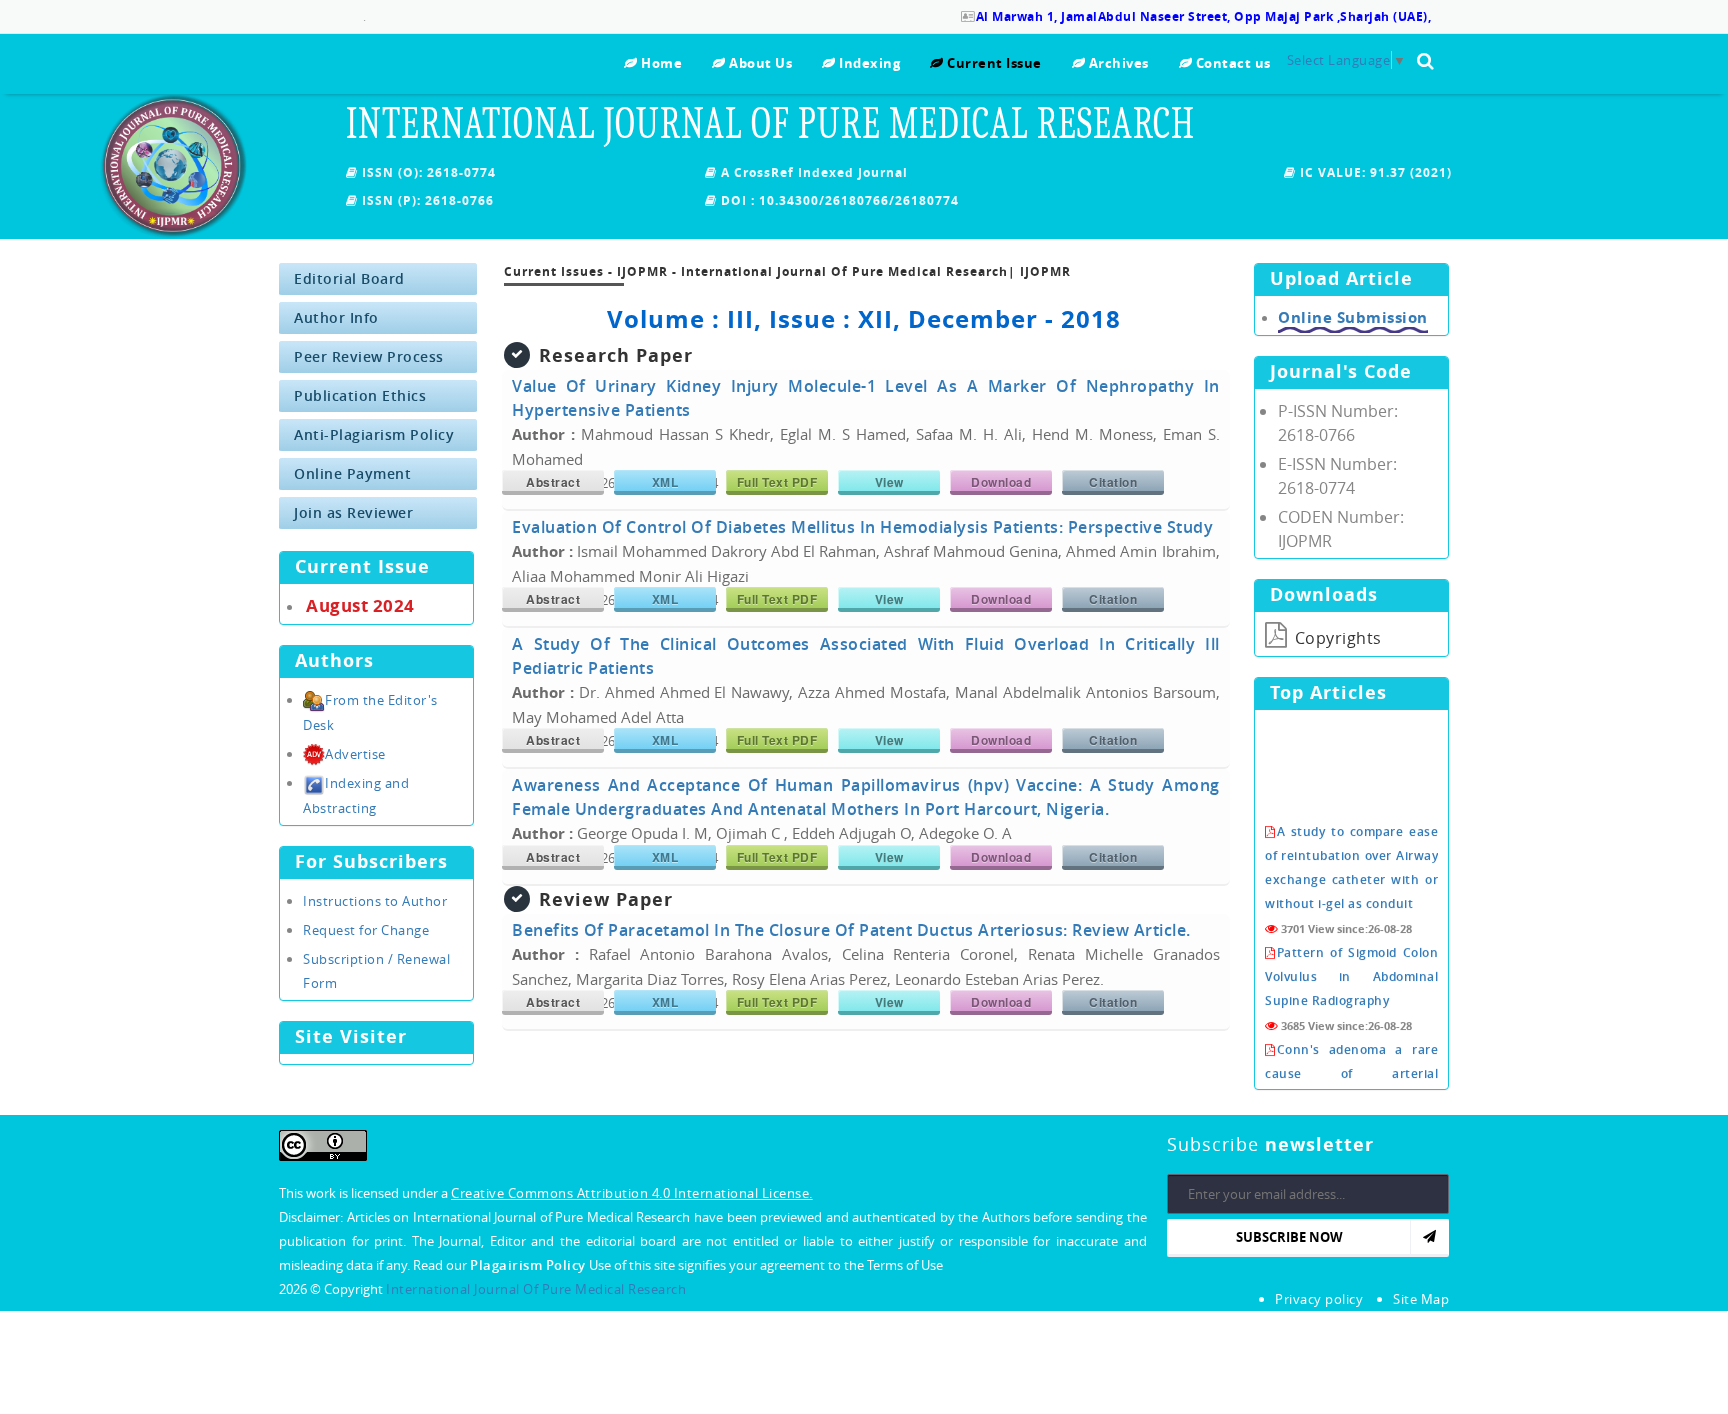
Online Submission (1353, 317)
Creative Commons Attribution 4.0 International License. (632, 1193)
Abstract (553, 482)
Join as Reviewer (353, 512)
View (889, 482)
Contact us (1231, 63)
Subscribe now (1289, 1237)
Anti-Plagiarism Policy (374, 434)
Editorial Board (349, 278)
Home (660, 63)
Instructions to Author (375, 901)
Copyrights (1336, 638)
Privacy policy (1319, 1299)
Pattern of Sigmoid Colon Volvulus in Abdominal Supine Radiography (1351, 957)
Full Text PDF (777, 482)
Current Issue (993, 63)
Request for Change (366, 930)
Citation (1113, 482)
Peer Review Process (369, 356)
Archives (1117, 63)
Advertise (355, 754)
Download (1001, 482)
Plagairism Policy (529, 1265)
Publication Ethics (360, 395)
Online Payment (352, 473)
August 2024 (360, 605)
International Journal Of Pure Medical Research (536, 1289)
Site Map (1421, 1299)
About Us (759, 63)
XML (665, 482)
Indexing (868, 63)
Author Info (336, 317)
